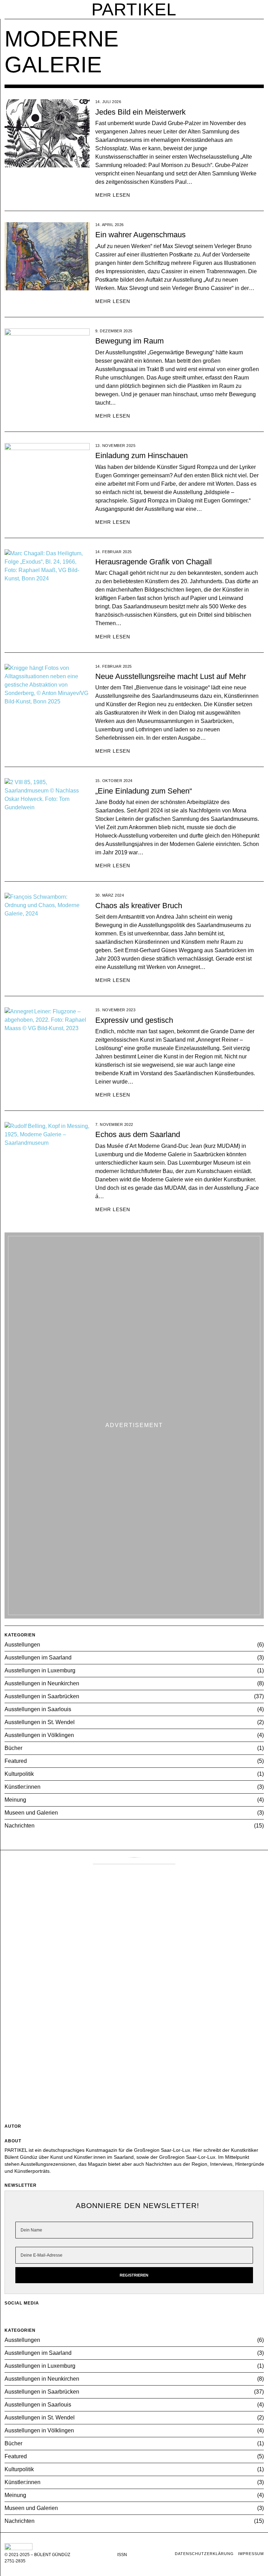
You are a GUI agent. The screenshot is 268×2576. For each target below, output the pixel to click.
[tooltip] (127, 2314)
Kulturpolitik (19, 1774)
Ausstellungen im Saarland (38, 1658)
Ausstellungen (22, 1645)
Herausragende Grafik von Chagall (154, 562)
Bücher (13, 1748)
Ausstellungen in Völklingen (39, 1735)
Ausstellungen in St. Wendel (40, 1722)
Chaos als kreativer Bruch (139, 906)
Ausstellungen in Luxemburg (40, 1670)
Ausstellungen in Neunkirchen (42, 1683)
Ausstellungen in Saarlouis (38, 1709)
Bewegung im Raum (129, 341)
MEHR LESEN (113, 195)
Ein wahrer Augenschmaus (140, 235)
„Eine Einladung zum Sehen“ (144, 791)
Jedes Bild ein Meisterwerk (140, 112)
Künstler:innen (23, 1787)
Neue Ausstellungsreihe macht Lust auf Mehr (171, 676)
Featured (16, 1761)
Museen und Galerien (31, 1813)
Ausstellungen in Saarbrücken (42, 1696)
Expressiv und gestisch (134, 1020)
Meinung (15, 1800)
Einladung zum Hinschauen (142, 455)
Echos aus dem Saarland (138, 1134)
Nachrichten (20, 1826)
